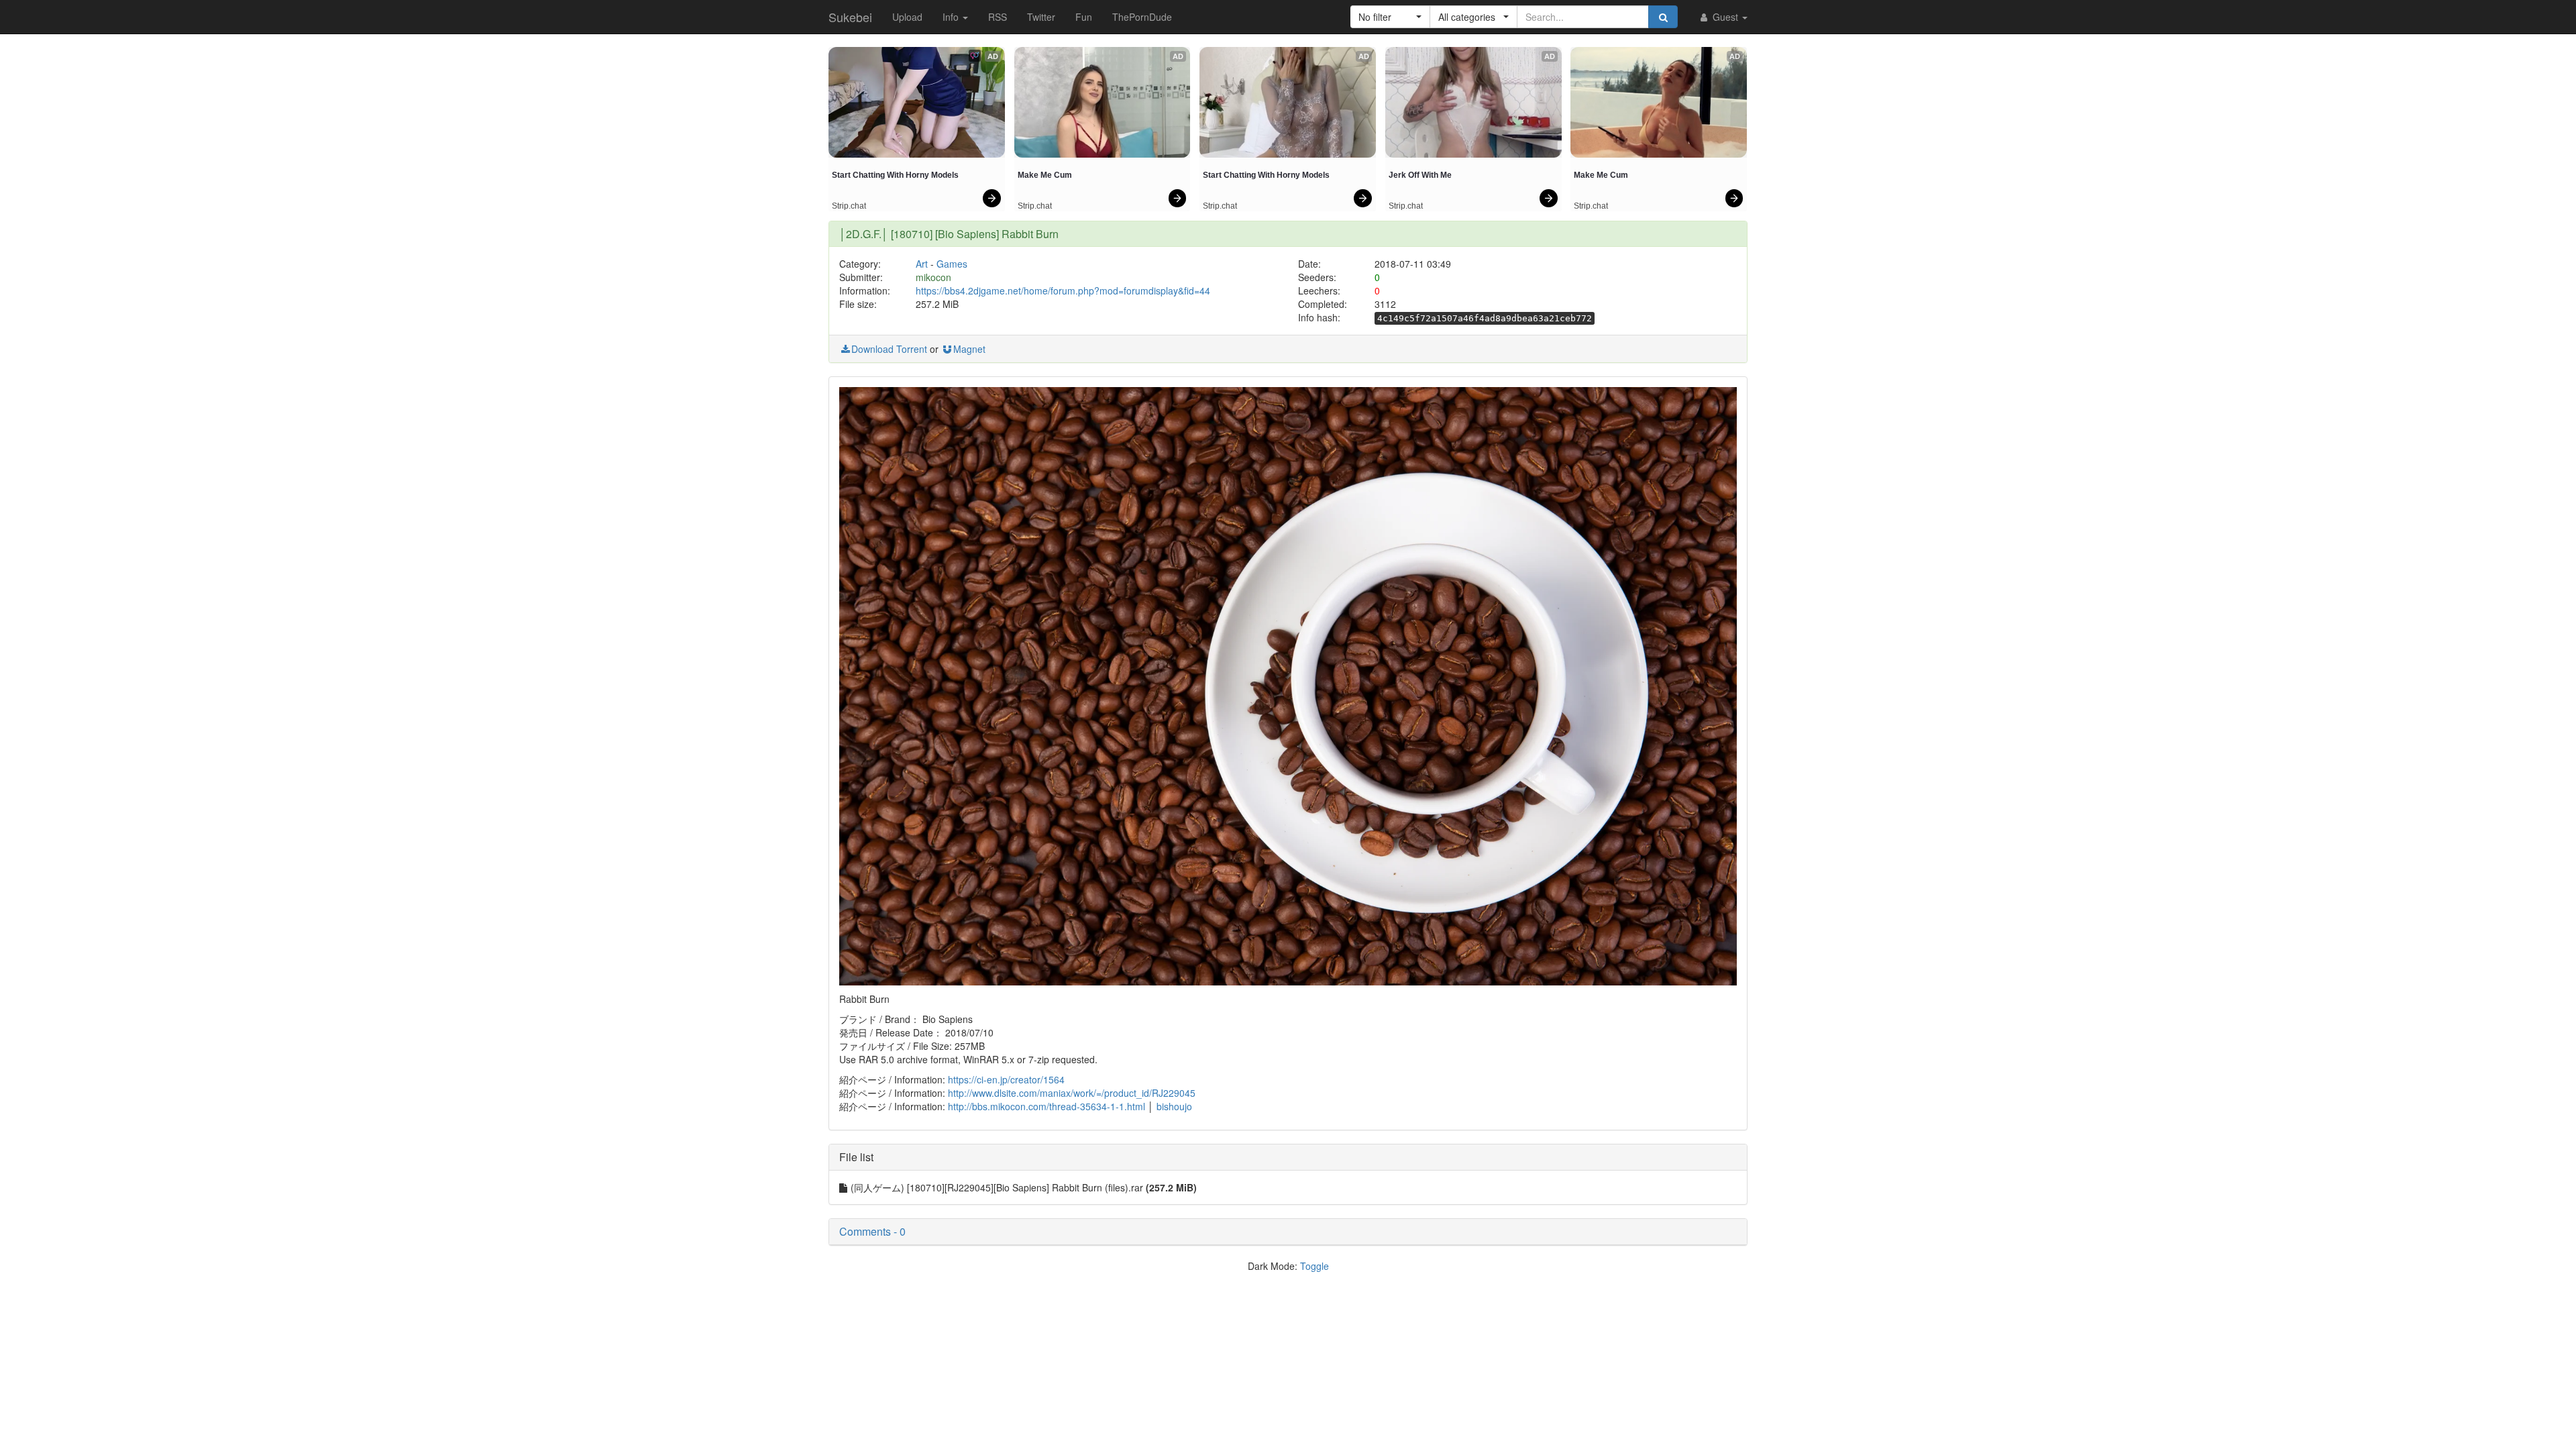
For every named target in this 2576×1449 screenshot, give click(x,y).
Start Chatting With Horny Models (895, 175)
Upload (907, 17)
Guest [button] (1725, 17)
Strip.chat (849, 206)
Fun (1084, 17)
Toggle (1314, 1266)
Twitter (1041, 17)
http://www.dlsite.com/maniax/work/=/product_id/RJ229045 (1072, 1093)
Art (922, 264)
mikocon (933, 277)
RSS (998, 17)
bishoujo (1174, 1106)
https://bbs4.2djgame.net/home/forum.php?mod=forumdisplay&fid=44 (1063, 290)
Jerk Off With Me (1420, 175)
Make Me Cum (1045, 175)
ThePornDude (1142, 17)
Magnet (969, 349)
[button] (1390, 17)
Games (952, 264)
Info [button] (952, 17)
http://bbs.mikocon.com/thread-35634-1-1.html (1046, 1106)
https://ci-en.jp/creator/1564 (1006, 1079)
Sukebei (850, 17)
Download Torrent (889, 349)
